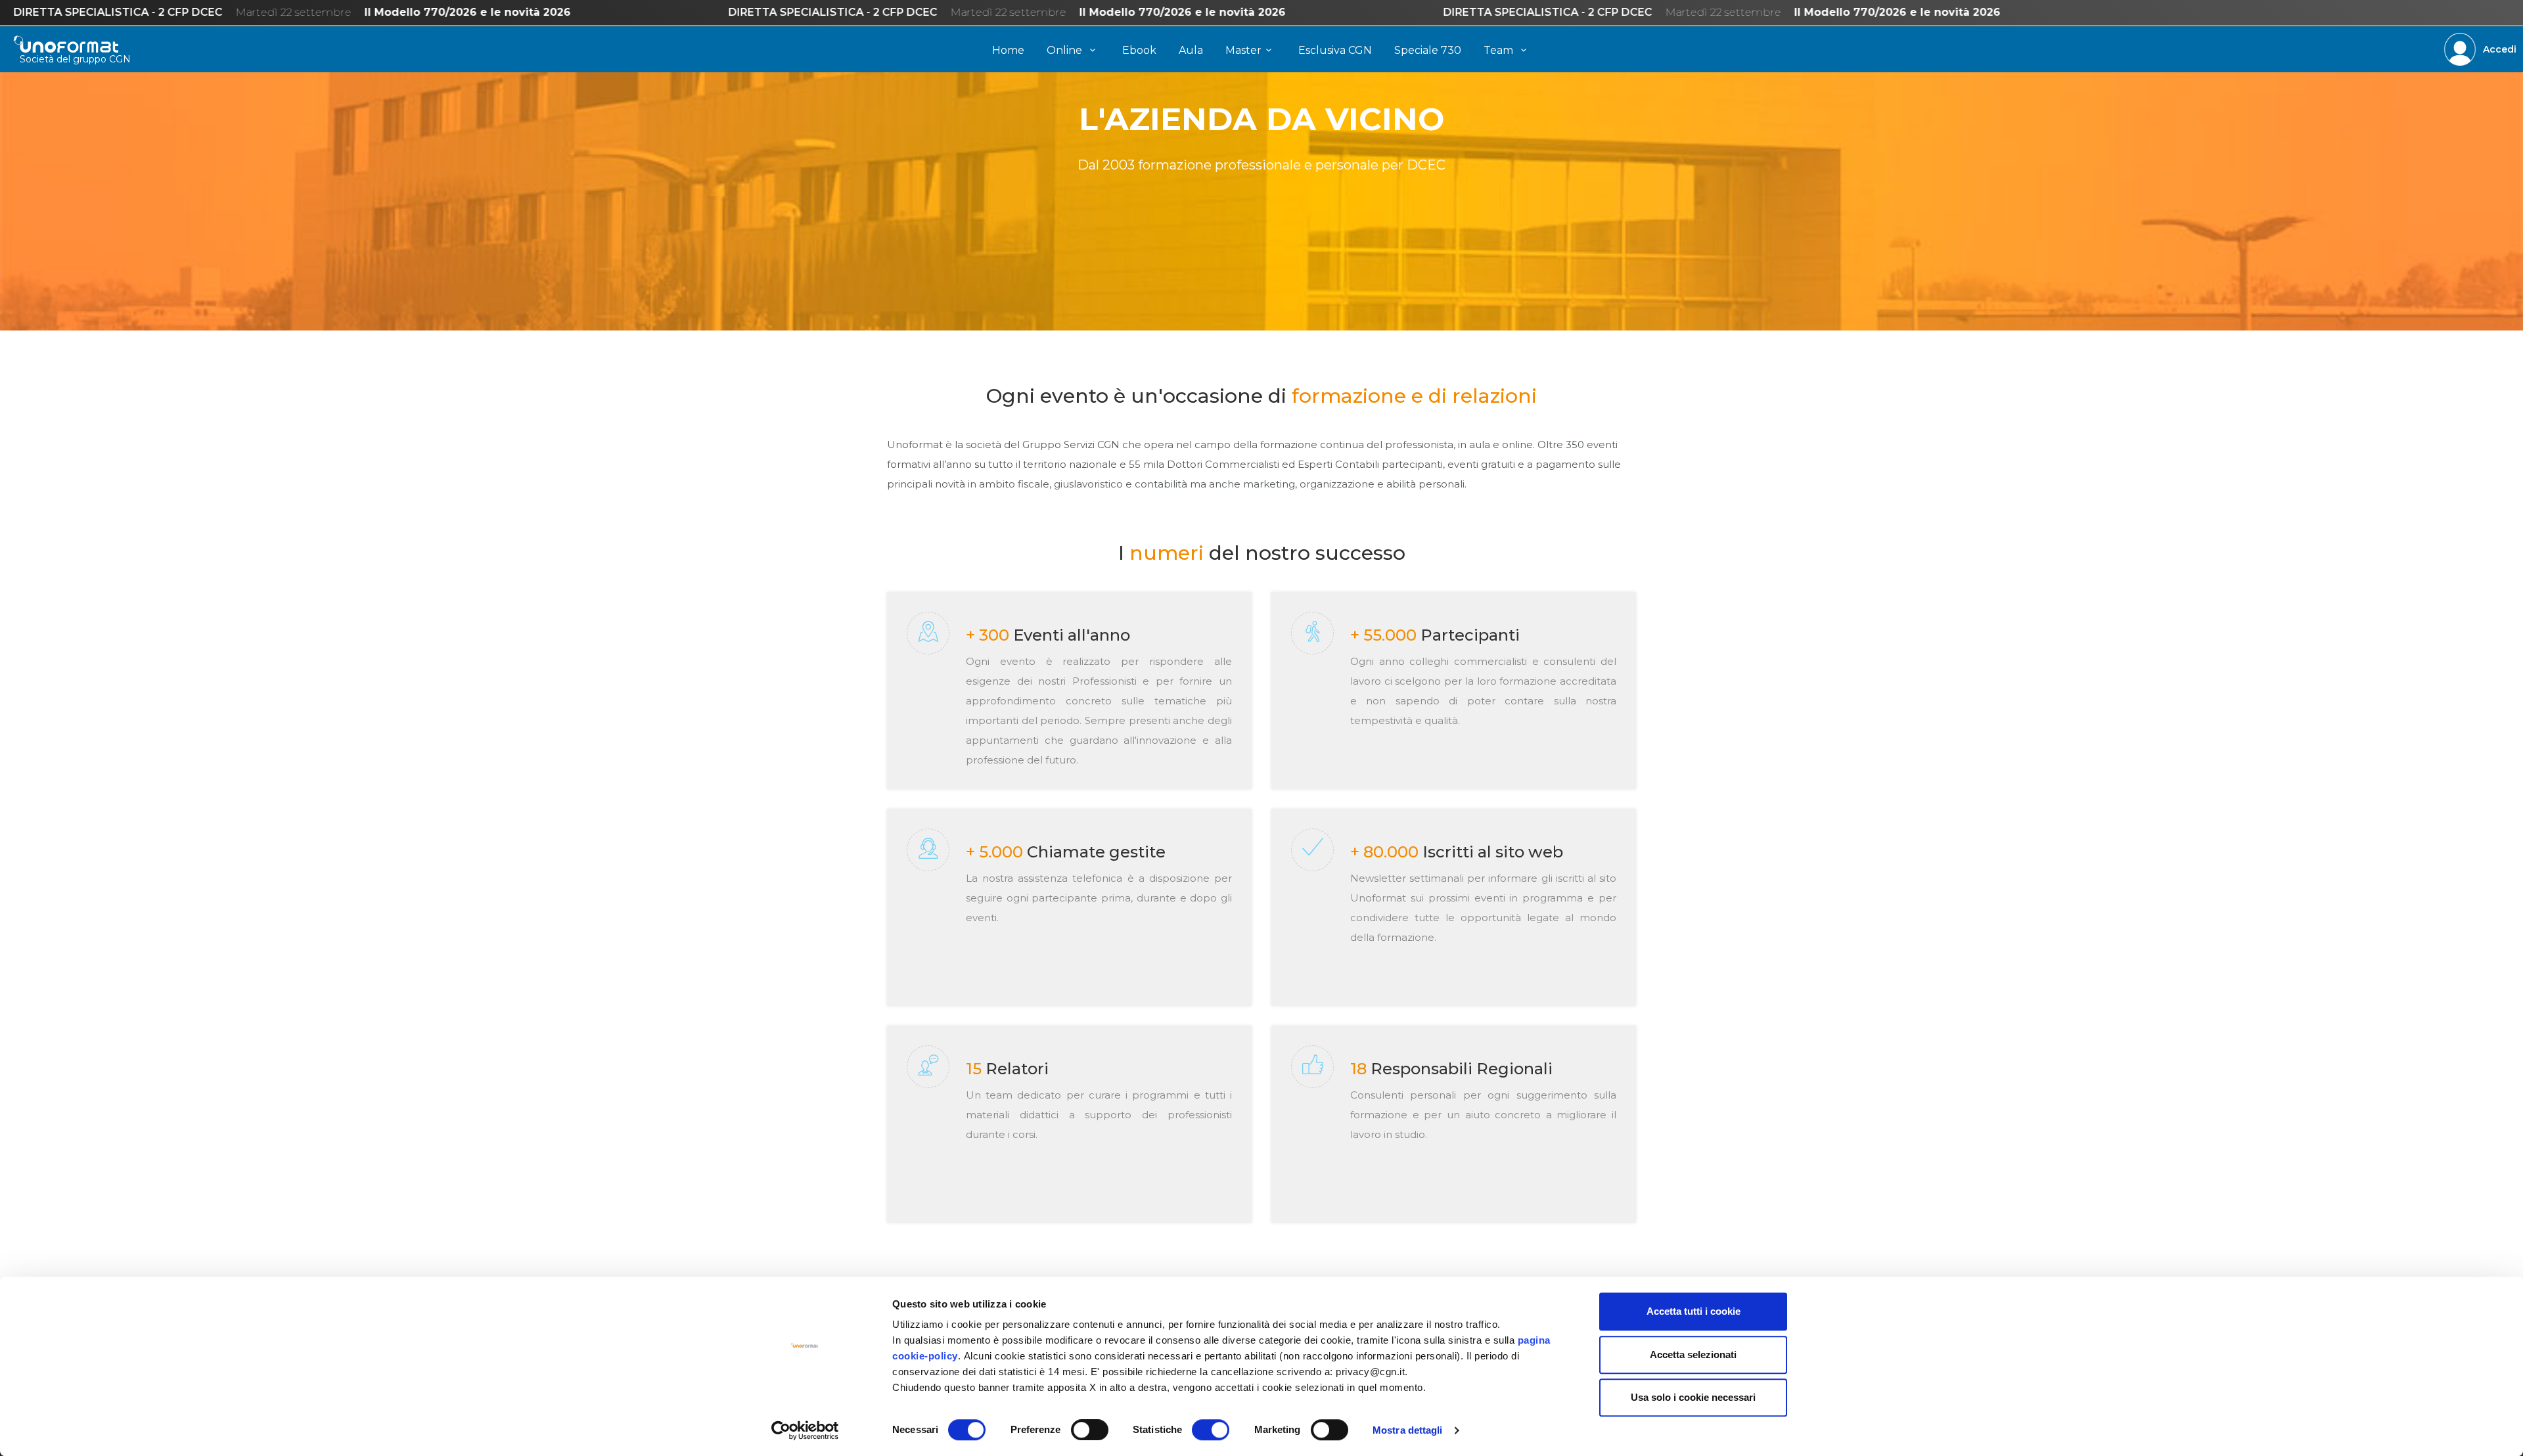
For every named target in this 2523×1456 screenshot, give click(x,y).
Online (1066, 50)
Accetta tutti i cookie (1693, 1311)
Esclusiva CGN (1335, 50)
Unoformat (66, 44)
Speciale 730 (1428, 50)
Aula (1191, 50)
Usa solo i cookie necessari (1693, 1397)
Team (1500, 50)
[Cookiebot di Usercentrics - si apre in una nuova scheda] (805, 1430)
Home (1008, 50)
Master (1243, 50)
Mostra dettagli (1408, 1430)
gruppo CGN (102, 59)
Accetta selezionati (1693, 1354)
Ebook (1139, 50)
